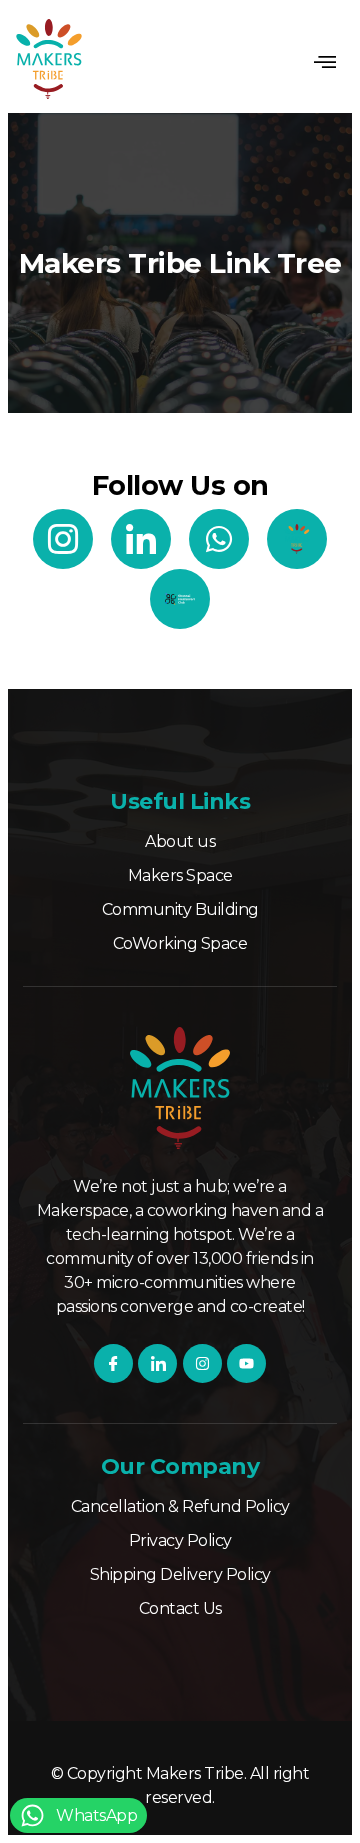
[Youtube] (246, 1363)
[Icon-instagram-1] (63, 539)
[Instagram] (202, 1363)
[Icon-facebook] (113, 1363)
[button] (324, 62)
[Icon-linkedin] (141, 539)
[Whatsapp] (219, 539)
